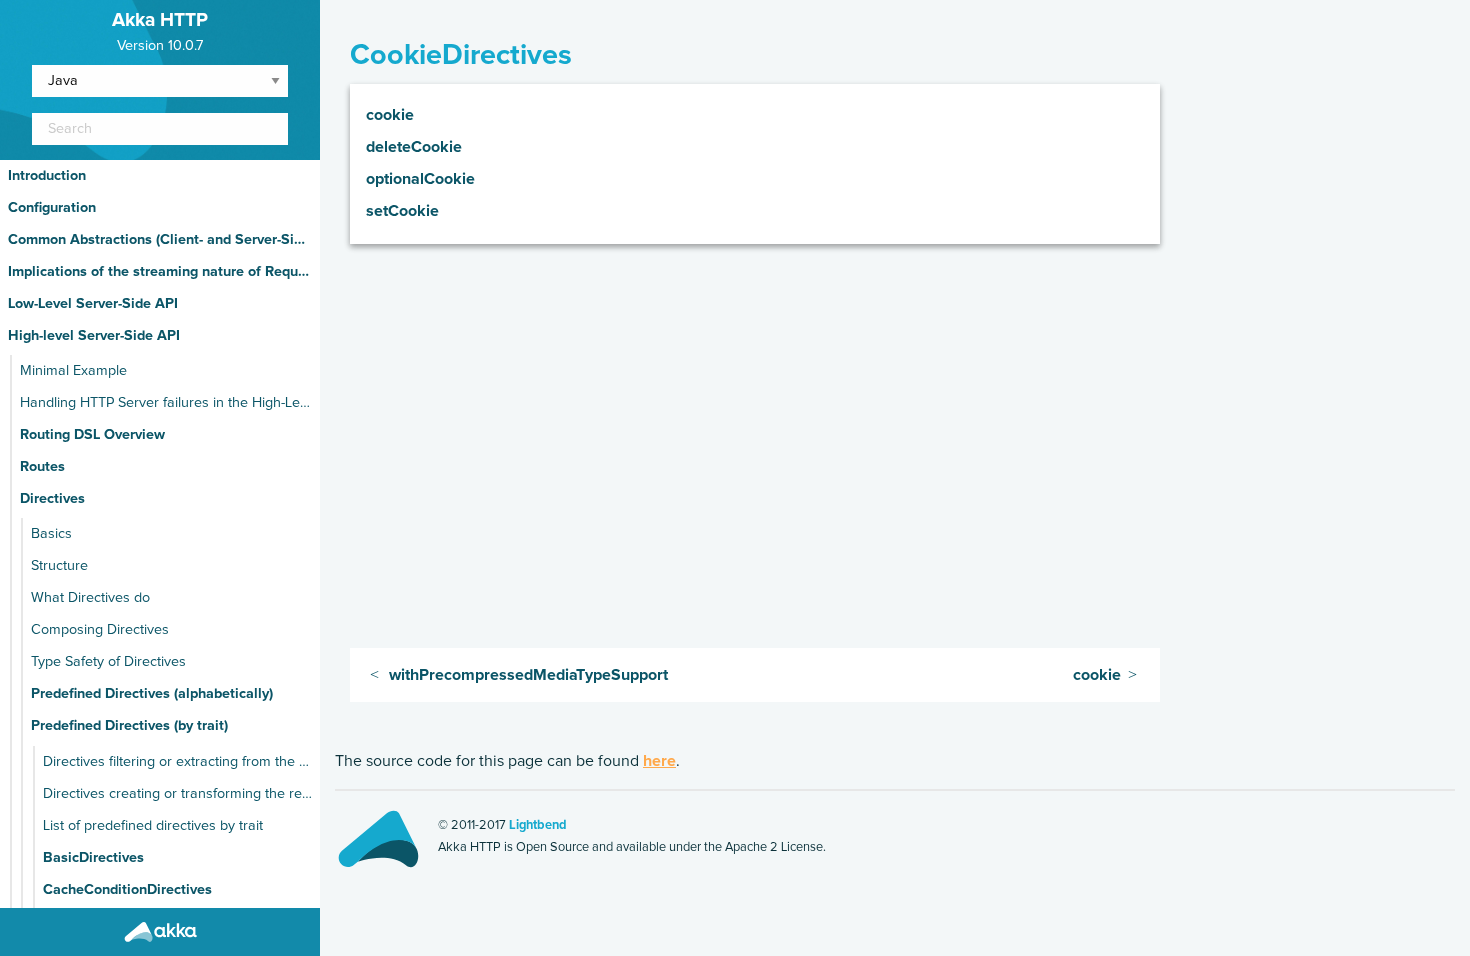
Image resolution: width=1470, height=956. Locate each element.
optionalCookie (420, 179)
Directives (52, 499)
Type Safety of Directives (108, 662)
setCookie (402, 211)
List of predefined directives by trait (153, 826)
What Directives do (90, 598)
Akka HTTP (160, 20)
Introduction (47, 176)
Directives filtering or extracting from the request (177, 762)
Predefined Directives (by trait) (129, 726)
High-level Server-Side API (94, 336)
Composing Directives (100, 630)
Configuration (52, 208)
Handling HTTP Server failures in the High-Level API (166, 403)
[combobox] (160, 129)
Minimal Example (73, 371)
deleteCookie (414, 147)
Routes (42, 467)
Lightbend (538, 825)
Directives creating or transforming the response (177, 794)
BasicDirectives (93, 858)
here (659, 761)
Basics (51, 534)
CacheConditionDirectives (127, 890)
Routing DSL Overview (92, 435)
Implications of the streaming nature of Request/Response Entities (160, 272)
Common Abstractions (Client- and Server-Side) (160, 240)
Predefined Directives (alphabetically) (152, 694)
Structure (59, 566)
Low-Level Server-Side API (93, 304)
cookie (390, 115)
